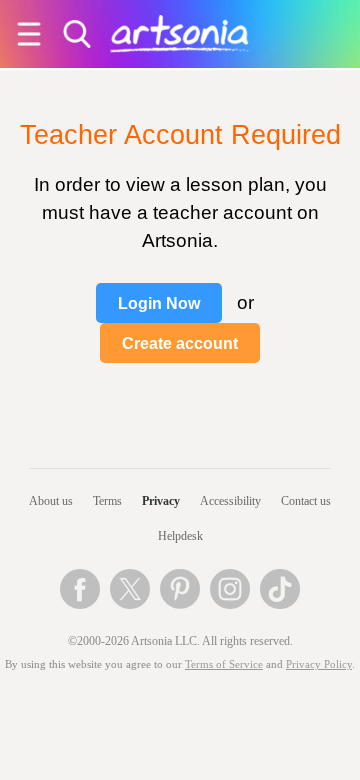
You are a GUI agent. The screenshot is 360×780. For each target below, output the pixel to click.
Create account (180, 343)
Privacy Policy (319, 664)
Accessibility (230, 501)
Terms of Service (224, 664)
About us (51, 501)
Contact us (306, 501)
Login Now (159, 303)
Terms (107, 501)
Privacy (161, 501)
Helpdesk (180, 536)
